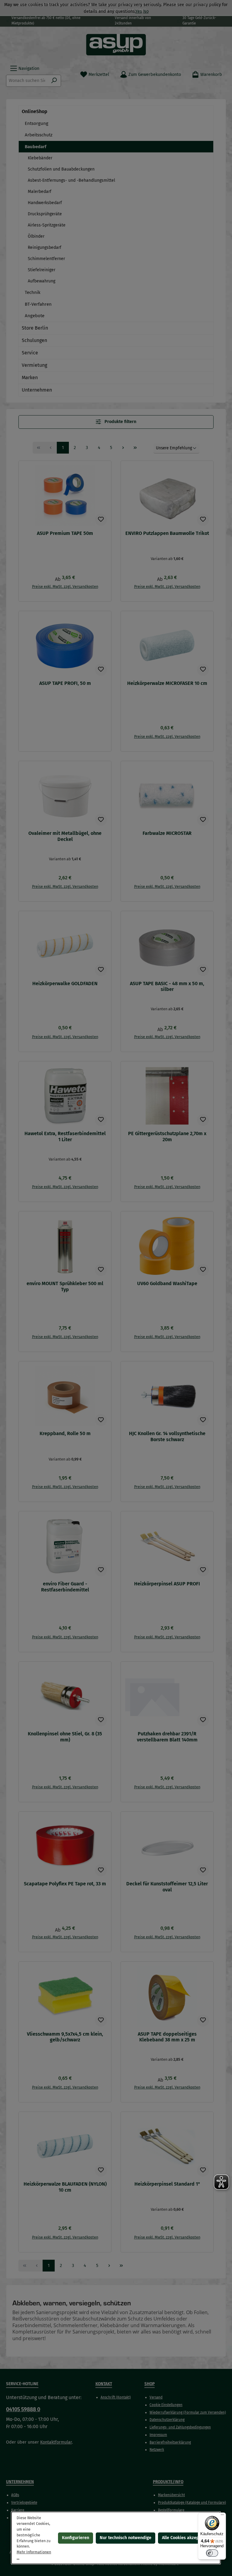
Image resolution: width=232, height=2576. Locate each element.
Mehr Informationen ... (34, 2555)
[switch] (212, 2553)
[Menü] (222, 2516)
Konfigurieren (76, 2538)
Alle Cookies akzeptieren (186, 2538)
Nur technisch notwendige (126, 2538)
